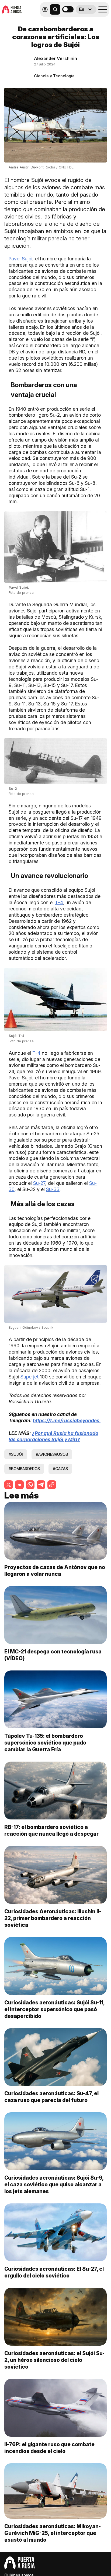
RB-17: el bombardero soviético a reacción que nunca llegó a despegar (51, 1830)
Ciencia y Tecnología (54, 76)
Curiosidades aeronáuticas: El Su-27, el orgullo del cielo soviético (54, 2272)
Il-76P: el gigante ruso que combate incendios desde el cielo (49, 2448)
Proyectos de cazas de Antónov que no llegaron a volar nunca (55, 1571)
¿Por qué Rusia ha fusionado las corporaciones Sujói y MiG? (53, 1436)
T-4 (59, 902)
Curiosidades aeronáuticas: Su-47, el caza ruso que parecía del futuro (51, 2097)
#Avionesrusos (52, 1454)
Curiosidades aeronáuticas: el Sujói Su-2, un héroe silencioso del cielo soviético (54, 2360)
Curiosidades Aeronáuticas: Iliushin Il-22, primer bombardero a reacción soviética (53, 1918)
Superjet (30, 1377)
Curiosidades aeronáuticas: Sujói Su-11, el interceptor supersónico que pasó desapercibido (54, 2009)
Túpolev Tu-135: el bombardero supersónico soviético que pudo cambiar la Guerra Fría (45, 1743)
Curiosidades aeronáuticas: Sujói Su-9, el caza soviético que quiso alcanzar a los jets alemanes (54, 2184)
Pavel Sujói (20, 259)
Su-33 (53, 1189)
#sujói (16, 1454)
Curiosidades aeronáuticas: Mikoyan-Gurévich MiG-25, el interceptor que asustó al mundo (53, 2533)
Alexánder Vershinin (55, 58)
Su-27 (39, 1183)
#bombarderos (24, 1469)
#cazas (60, 1469)
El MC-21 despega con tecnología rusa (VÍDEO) (53, 1655)
